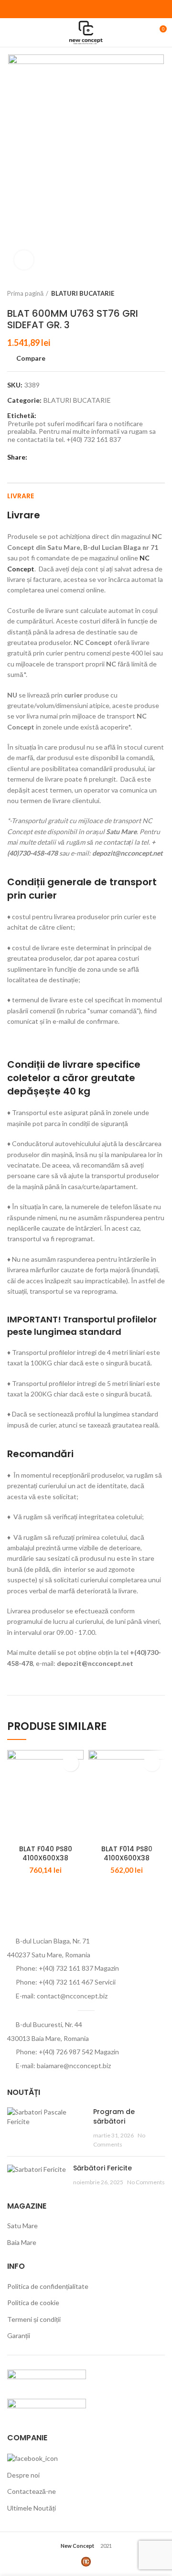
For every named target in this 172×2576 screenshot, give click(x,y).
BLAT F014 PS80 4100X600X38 (127, 1854)
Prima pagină (25, 293)
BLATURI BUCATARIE (83, 293)
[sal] (47, 2378)
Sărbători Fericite (102, 2168)
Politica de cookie (33, 2302)
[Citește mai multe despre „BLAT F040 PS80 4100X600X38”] (70, 1763)
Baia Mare (22, 2242)
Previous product (141, 293)
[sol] (47, 2408)
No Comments (146, 2182)
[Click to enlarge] (24, 260)
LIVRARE (21, 496)
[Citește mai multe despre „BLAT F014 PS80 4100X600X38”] (152, 1763)
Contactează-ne (32, 2491)
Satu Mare (22, 2226)
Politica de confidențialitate (48, 2286)
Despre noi (23, 2475)
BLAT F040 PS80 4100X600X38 (46, 1854)
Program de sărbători (114, 2116)
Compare (31, 358)
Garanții (19, 2335)
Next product (160, 293)
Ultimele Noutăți (32, 2508)
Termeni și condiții (34, 2319)
